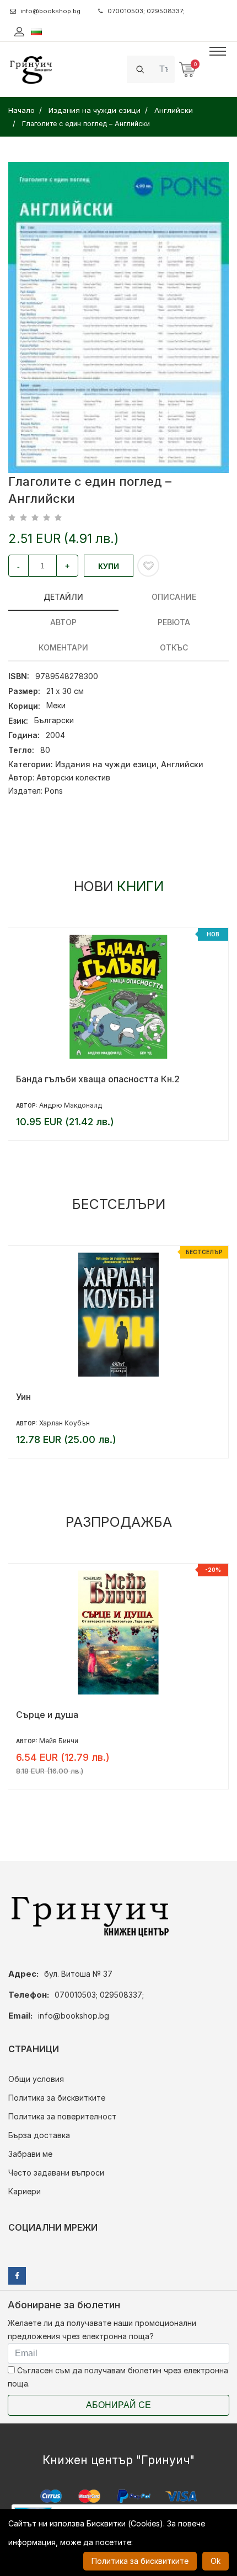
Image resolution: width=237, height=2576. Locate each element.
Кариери (25, 2191)
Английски (182, 764)
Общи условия (36, 2079)
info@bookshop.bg (50, 11)
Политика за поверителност (62, 2116)
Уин (23, 1397)
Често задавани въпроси (56, 2173)
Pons (54, 791)
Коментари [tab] (63, 647)
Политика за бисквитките (57, 2098)
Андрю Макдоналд (71, 1105)
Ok (216, 2561)
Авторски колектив (73, 777)
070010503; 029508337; (146, 11)
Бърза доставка (39, 2135)
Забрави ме (30, 2154)
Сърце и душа (47, 1715)
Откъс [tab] (174, 647)
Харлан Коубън (64, 1423)
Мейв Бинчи (59, 1741)
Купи (109, 566)
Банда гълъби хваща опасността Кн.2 (98, 1079)
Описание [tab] (174, 597)
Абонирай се (118, 2405)
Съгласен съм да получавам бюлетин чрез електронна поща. (118, 2377)
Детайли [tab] (63, 597)
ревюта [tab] (174, 622)
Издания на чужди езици (106, 764)
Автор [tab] (63, 622)
